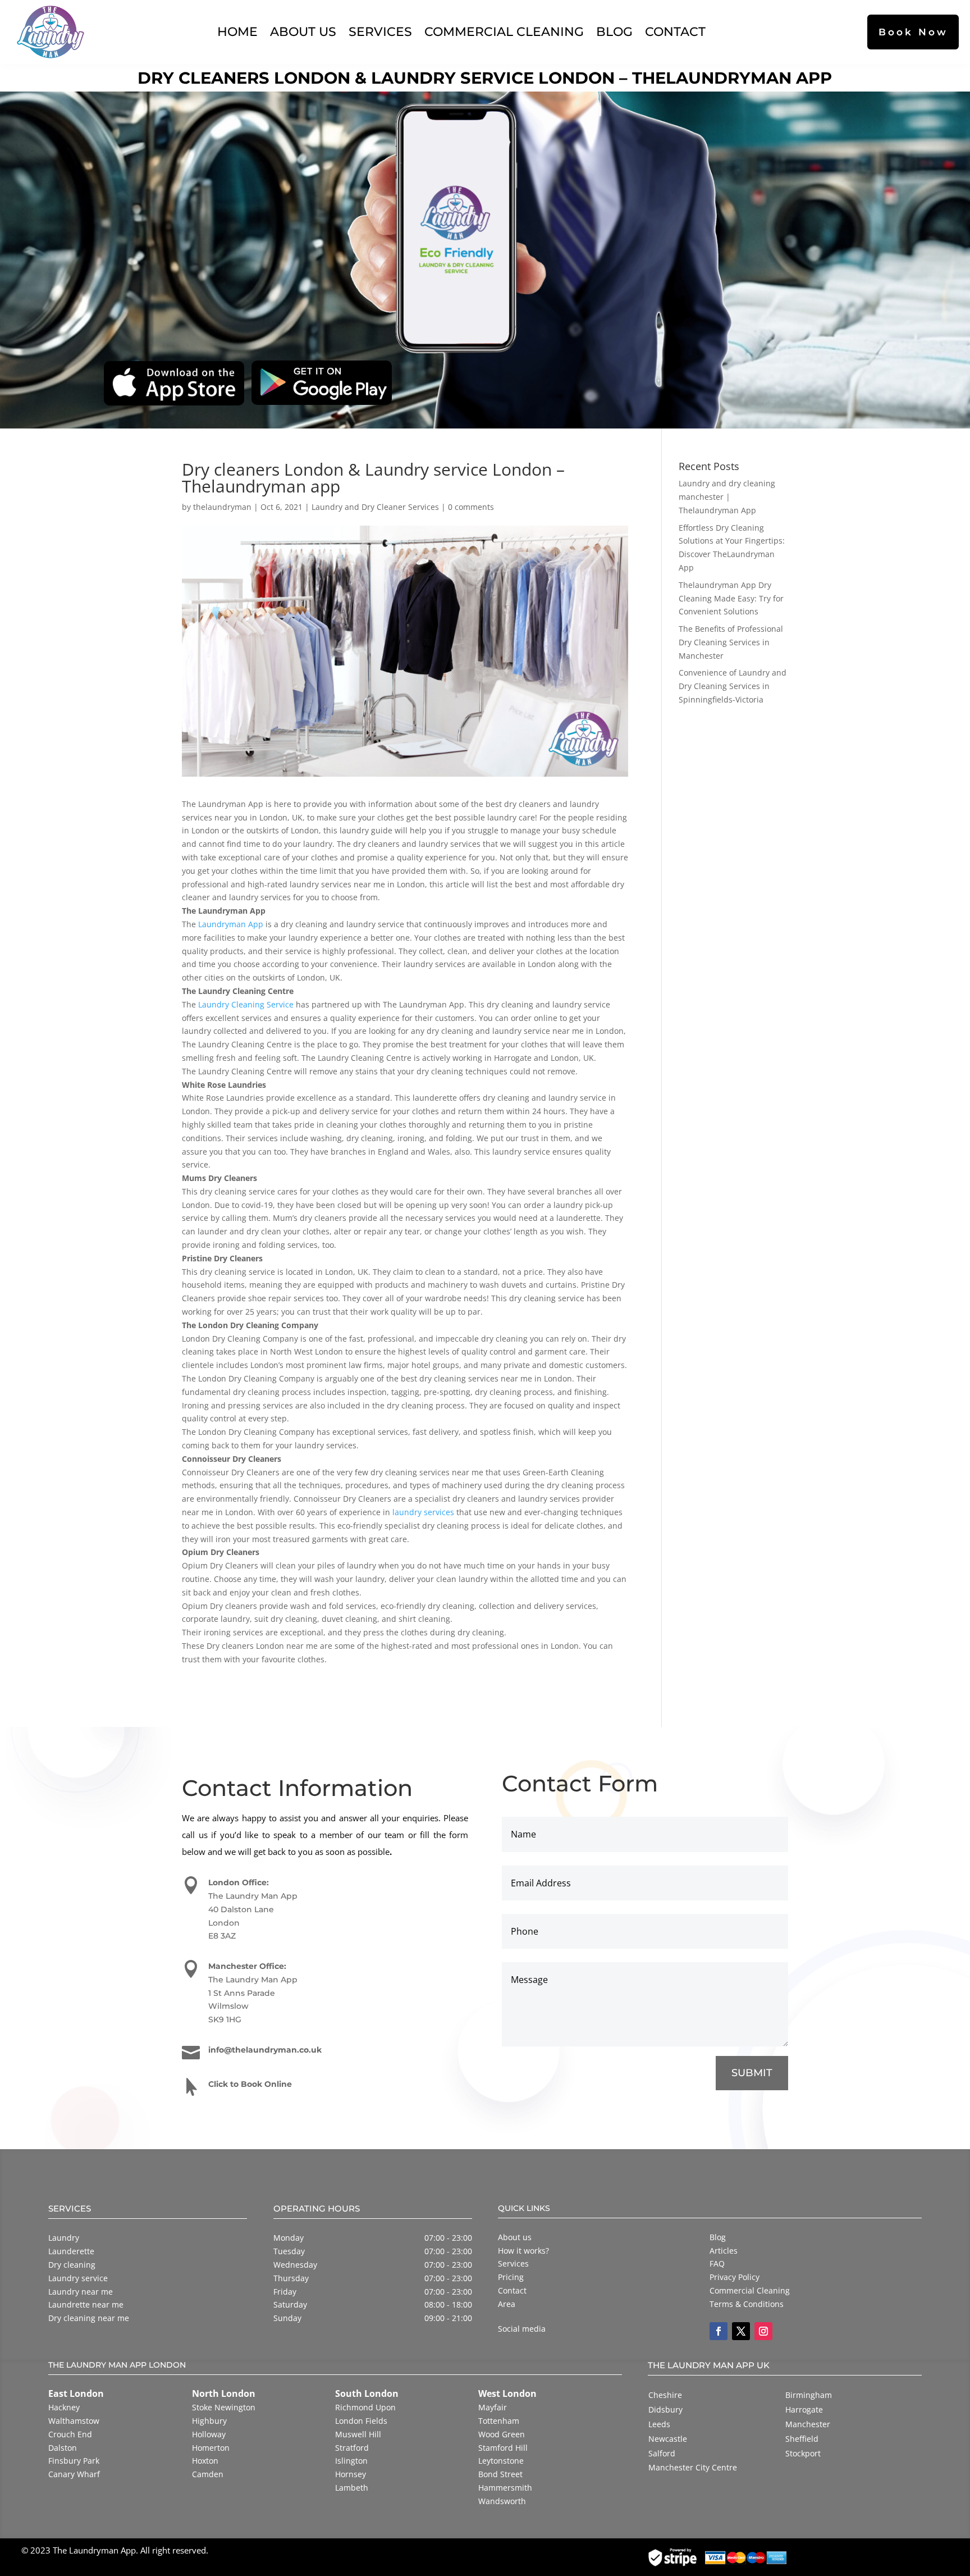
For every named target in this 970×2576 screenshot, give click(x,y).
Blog (614, 31)
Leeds (659, 2424)
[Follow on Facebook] (719, 2331)
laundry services (423, 1512)
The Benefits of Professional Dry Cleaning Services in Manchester (731, 642)
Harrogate (804, 2409)
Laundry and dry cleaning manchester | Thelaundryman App (727, 497)
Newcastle (668, 2439)
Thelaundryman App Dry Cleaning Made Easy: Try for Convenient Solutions (731, 598)
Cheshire (665, 2395)
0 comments (471, 507)
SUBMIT (752, 2073)
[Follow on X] (741, 2331)
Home (237, 31)
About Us (303, 31)
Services (380, 31)
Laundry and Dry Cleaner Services (375, 507)
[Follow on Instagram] (763, 2331)
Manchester (808, 2424)
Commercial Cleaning (504, 31)
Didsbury (665, 2409)
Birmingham (809, 2395)
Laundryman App (231, 924)
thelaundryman (222, 507)
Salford (662, 2453)
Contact (675, 31)
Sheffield (802, 2439)
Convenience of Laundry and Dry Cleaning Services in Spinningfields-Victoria (733, 686)
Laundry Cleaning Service (246, 1004)
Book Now (913, 32)
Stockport (803, 2453)
